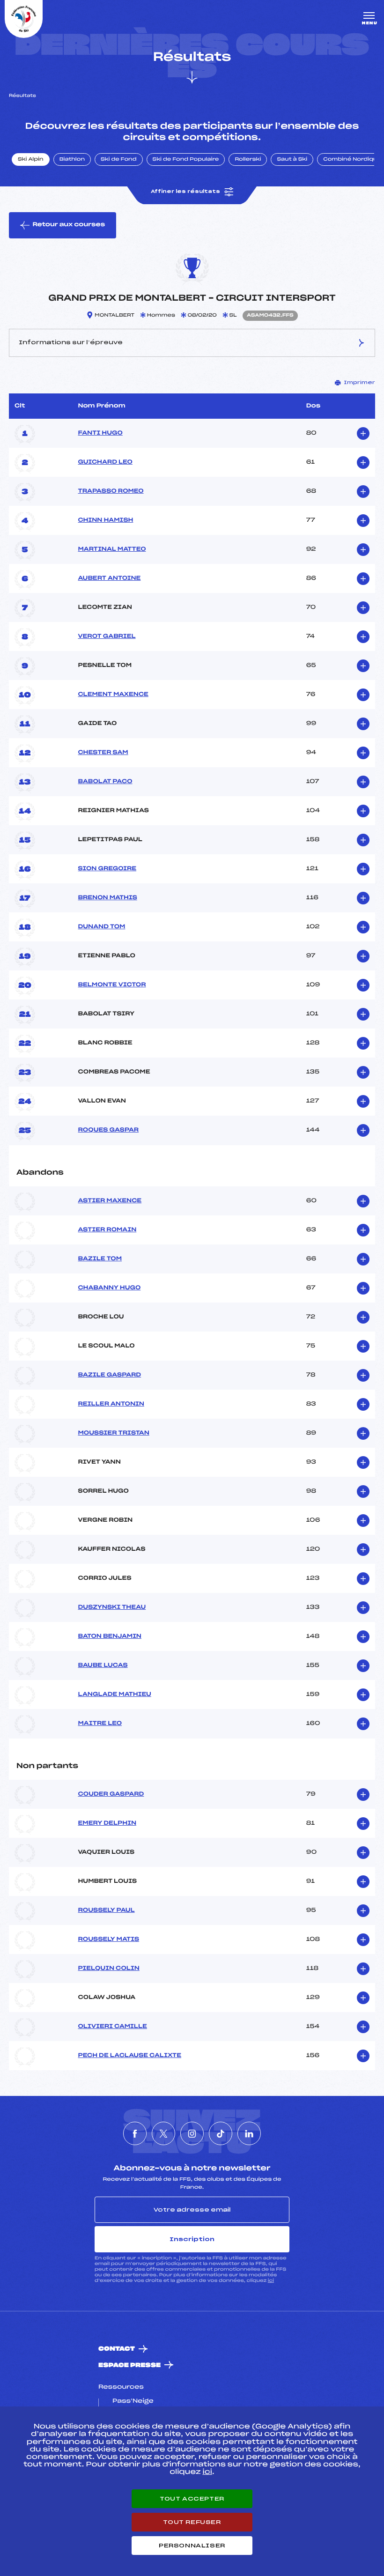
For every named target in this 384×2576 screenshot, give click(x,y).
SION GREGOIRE (107, 869)
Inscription (192, 2239)
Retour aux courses (69, 225)
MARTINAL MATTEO (112, 549)
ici (271, 2281)
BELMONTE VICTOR (112, 985)
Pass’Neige (133, 2401)
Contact (117, 2349)
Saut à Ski (292, 160)
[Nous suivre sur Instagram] (192, 2133)
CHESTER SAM (103, 753)
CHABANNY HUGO (109, 1288)
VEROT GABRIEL (107, 637)
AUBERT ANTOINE (109, 578)
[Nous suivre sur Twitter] (163, 2133)
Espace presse (129, 2365)
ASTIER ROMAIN (107, 1230)
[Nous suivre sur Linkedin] (249, 2133)
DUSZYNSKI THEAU (112, 1607)
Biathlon (72, 160)
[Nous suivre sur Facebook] (135, 2133)
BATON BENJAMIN (110, 1636)
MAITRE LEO (100, 1724)
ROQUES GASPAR (108, 1130)
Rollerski (248, 160)
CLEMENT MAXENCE (113, 695)
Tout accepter (192, 2499)
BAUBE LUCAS (103, 1666)
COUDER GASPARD (111, 1794)
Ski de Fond (119, 160)
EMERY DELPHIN (107, 1823)
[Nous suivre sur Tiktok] (221, 2133)
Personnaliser (192, 2546)
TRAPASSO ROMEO (111, 491)
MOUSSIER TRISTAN (113, 1433)
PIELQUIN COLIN (108, 1969)
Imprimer (359, 383)
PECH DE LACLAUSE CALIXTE (129, 2056)
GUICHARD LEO (105, 462)
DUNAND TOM (101, 927)
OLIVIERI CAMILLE (112, 2027)
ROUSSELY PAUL (106, 1910)
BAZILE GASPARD (109, 1375)
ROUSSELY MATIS (108, 1939)
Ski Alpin (31, 160)
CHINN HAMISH (105, 520)
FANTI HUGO (100, 433)
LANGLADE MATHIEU (114, 1695)
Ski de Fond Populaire (186, 160)
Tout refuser (192, 2522)
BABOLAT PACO (105, 782)
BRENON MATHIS (107, 898)
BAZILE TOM (100, 1259)
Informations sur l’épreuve (71, 342)
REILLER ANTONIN (111, 1404)
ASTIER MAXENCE (110, 1201)
